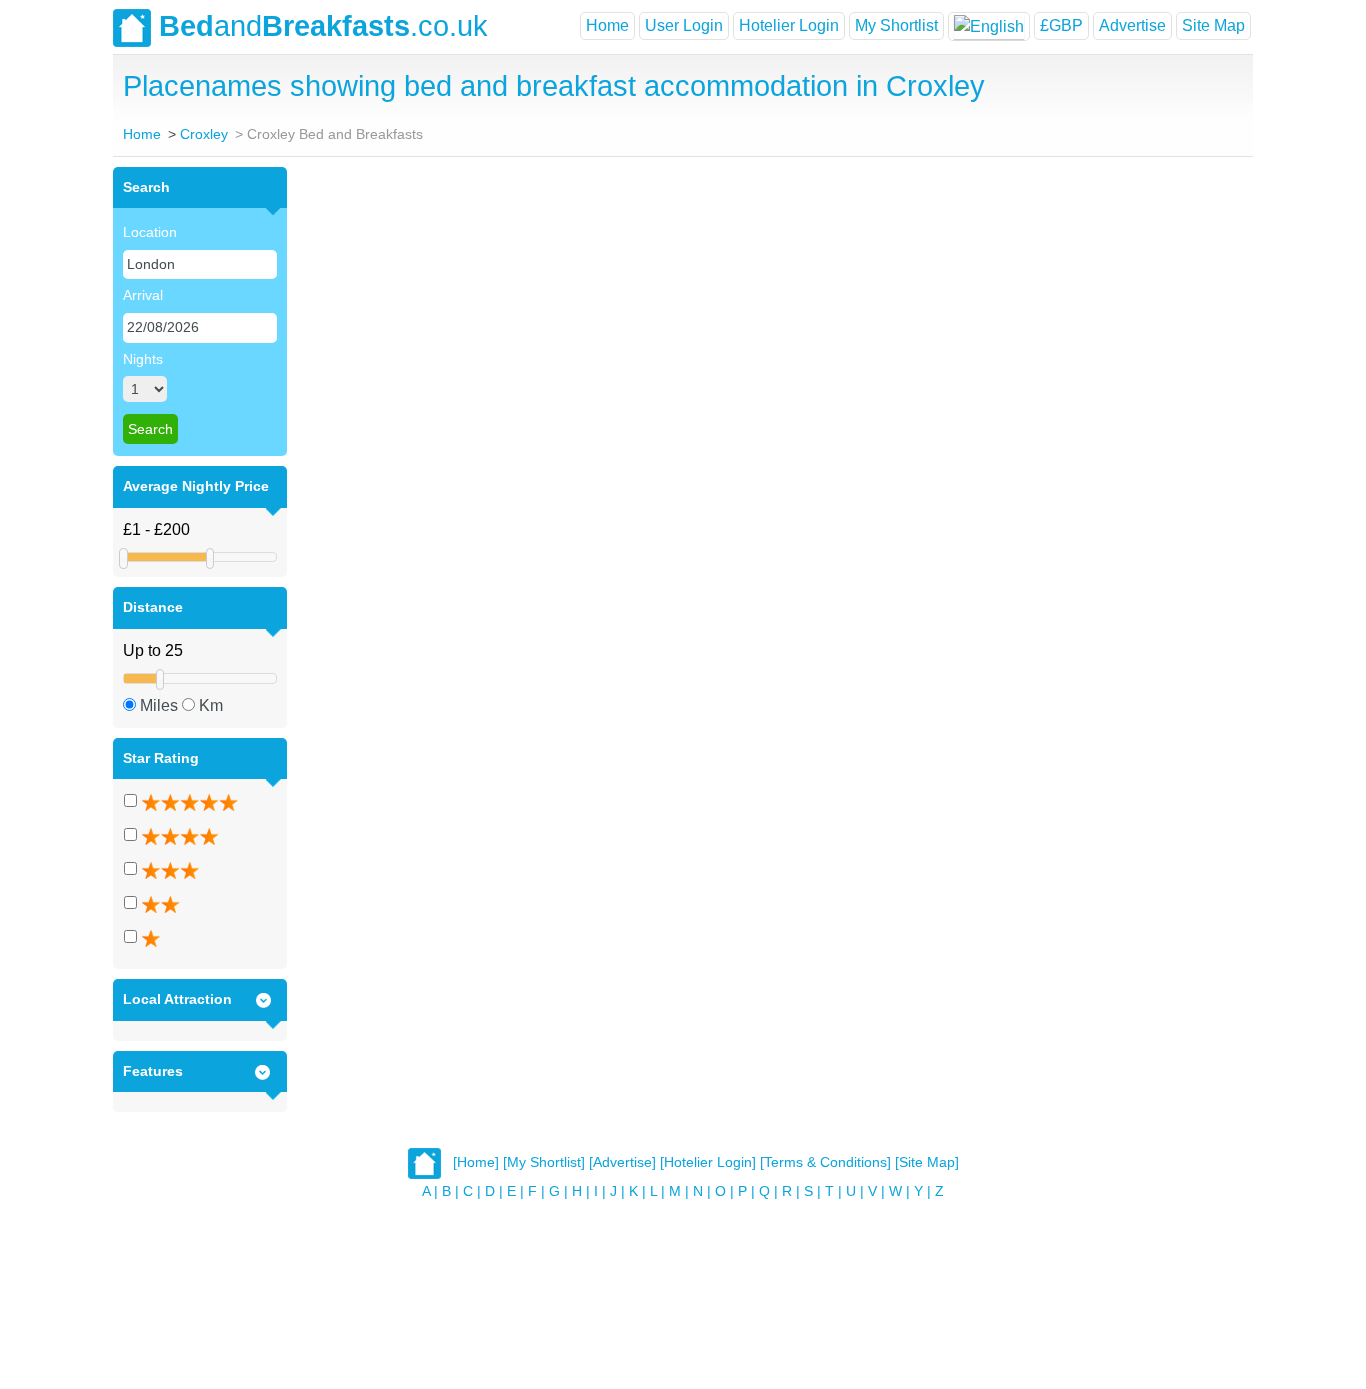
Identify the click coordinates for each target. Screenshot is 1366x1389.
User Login (684, 25)
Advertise (1132, 25)
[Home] (476, 1163)
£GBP (1061, 25)
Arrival (143, 295)
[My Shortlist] (544, 1163)
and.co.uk (323, 26)
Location (150, 232)
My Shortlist (896, 25)
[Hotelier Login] (708, 1163)
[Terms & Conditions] (825, 1163)
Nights (143, 359)
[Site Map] (927, 1163)
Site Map (1213, 25)
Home (607, 25)
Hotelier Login (789, 25)
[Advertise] (622, 1163)
